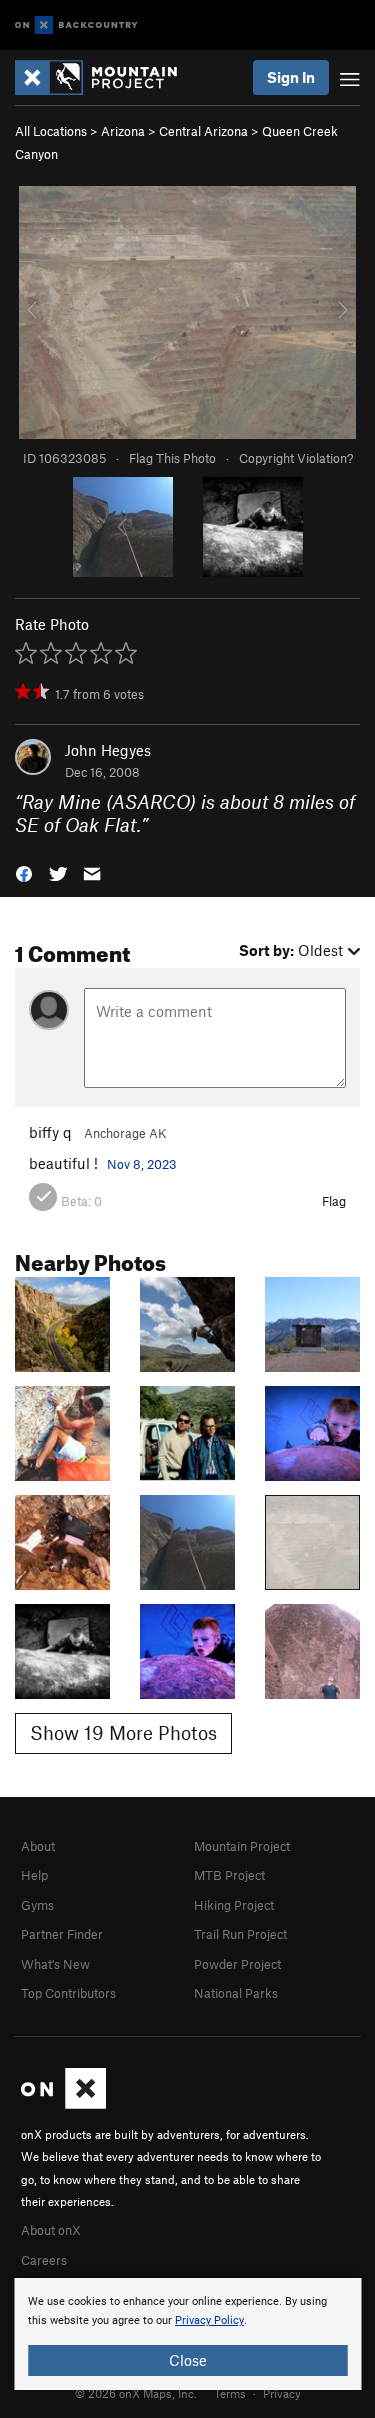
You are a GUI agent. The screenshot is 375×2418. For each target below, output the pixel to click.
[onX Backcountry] (76, 25)
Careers (44, 2260)
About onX (51, 2230)
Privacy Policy (209, 2320)
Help (34, 1875)
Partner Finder (62, 1934)
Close (188, 2360)
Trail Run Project (240, 1934)
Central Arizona (203, 131)
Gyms (37, 1905)
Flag (334, 1201)
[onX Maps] (63, 2104)
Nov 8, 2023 (142, 1164)
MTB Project (229, 1875)
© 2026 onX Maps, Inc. (136, 2393)
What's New (55, 1964)
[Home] (106, 77)
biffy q (50, 1132)
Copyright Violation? (296, 458)
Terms (230, 2393)
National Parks (236, 1993)
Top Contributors (68, 1993)
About (38, 1846)
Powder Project (237, 1964)
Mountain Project (242, 1846)
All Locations (51, 131)
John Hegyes (108, 750)
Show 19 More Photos (123, 1732)
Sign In (291, 77)
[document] (187, 2334)
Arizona (123, 131)
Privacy (282, 2393)
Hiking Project (234, 1905)
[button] (24, 871)
